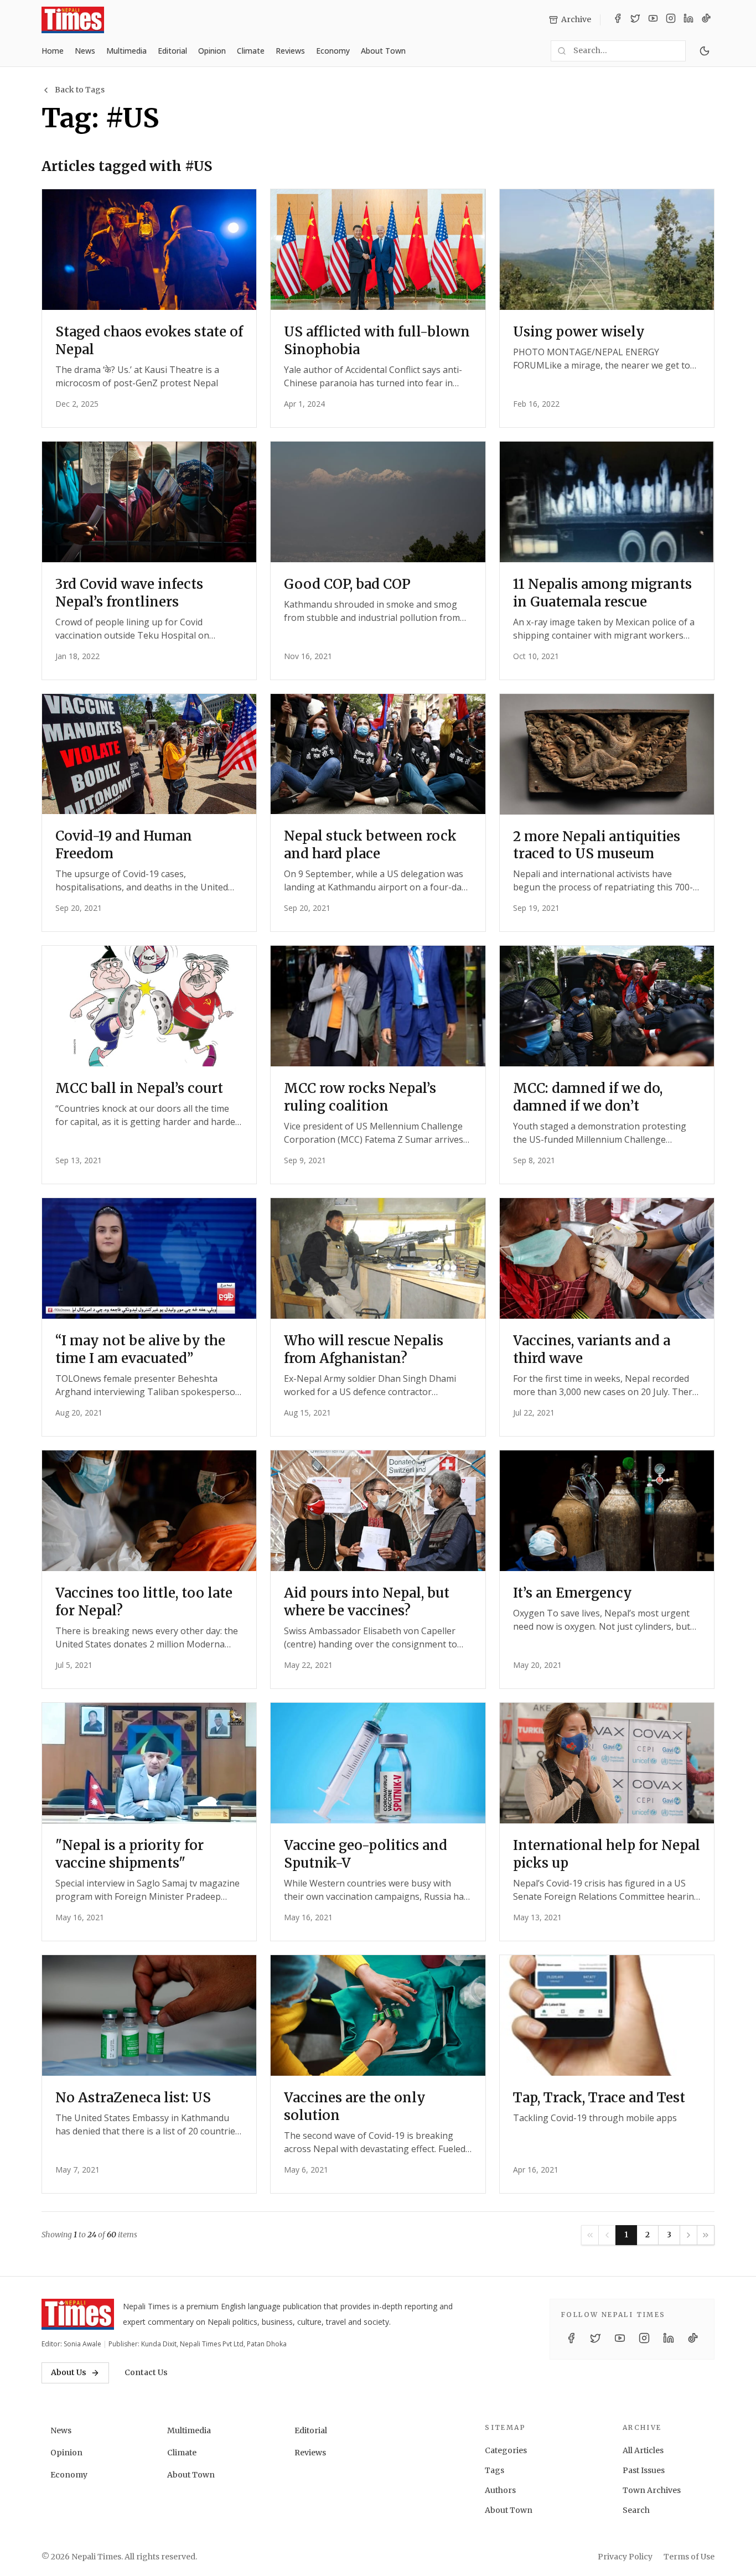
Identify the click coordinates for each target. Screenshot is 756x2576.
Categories (506, 2450)
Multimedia (126, 51)
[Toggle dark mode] (705, 51)
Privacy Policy (625, 2557)
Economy (333, 51)
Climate (251, 51)
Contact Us (146, 2372)
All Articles (643, 2450)
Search (636, 2510)
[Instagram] (671, 20)
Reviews (290, 51)
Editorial (172, 51)
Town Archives (652, 2490)
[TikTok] (706, 20)
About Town (383, 51)
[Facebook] (618, 20)
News (85, 51)
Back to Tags (80, 90)
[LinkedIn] (688, 20)
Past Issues (644, 2470)
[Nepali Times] (78, 2314)
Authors (500, 2490)
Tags (494, 2470)
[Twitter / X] (635, 20)
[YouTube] (653, 20)
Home (53, 51)
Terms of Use (689, 2557)
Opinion (212, 51)
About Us (69, 2372)
